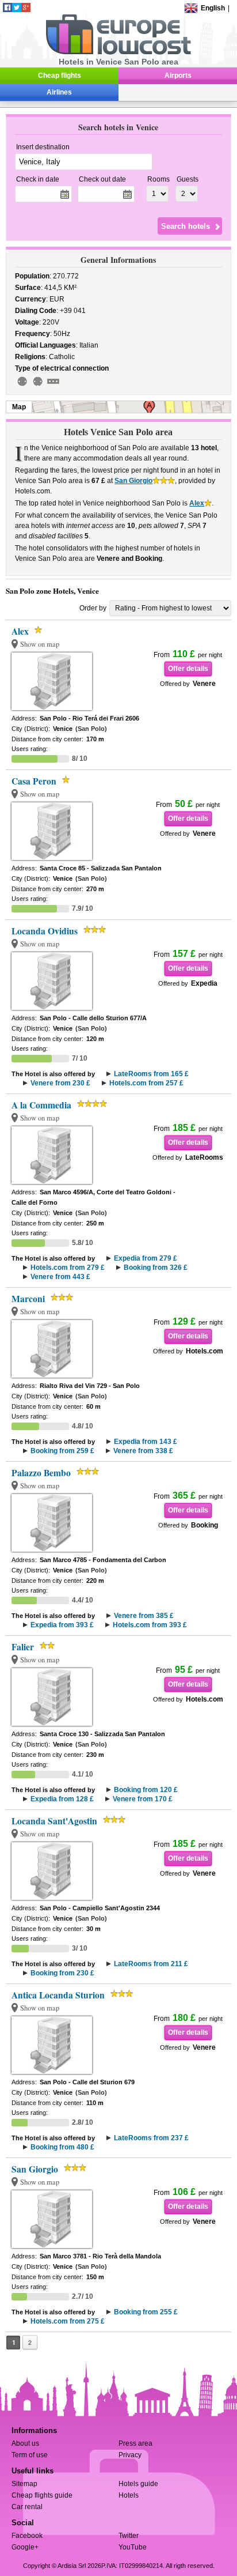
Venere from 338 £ (143, 1451)
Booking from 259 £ (62, 1451)
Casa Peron (34, 781)
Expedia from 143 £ (146, 1442)
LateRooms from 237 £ (151, 2138)
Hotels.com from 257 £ (146, 1083)
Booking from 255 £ (146, 2312)
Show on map (40, 644)
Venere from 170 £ (143, 1799)
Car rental (27, 2507)
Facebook (27, 2536)
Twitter (129, 2536)
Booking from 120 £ (146, 1790)
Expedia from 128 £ (62, 1799)
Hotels (129, 2495)
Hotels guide (138, 2484)
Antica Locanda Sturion (58, 1995)
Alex (197, 503)
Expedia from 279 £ (146, 1258)
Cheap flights (60, 76)
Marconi (28, 1299)
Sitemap (24, 2484)
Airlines (59, 92)
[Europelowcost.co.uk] (118, 52)
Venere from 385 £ (144, 1616)
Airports (178, 76)
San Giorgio (133, 481)
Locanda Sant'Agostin (54, 1821)
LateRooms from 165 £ (151, 1074)
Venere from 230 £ (60, 1083)
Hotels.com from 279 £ (68, 1268)
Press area (135, 2443)
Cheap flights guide (42, 2495)
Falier (23, 1647)
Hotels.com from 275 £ (68, 2321)
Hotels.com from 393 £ (150, 1625)
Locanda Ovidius (45, 931)
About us (25, 2443)
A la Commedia (41, 1105)
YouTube (133, 2547)
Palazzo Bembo (41, 1473)
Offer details (188, 669)
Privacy (130, 2455)
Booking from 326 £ (156, 1268)
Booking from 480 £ (62, 2147)
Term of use (30, 2455)
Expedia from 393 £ (62, 1625)
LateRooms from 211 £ (151, 1964)
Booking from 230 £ (62, 1973)
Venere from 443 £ (60, 1277)
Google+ (25, 2547)
